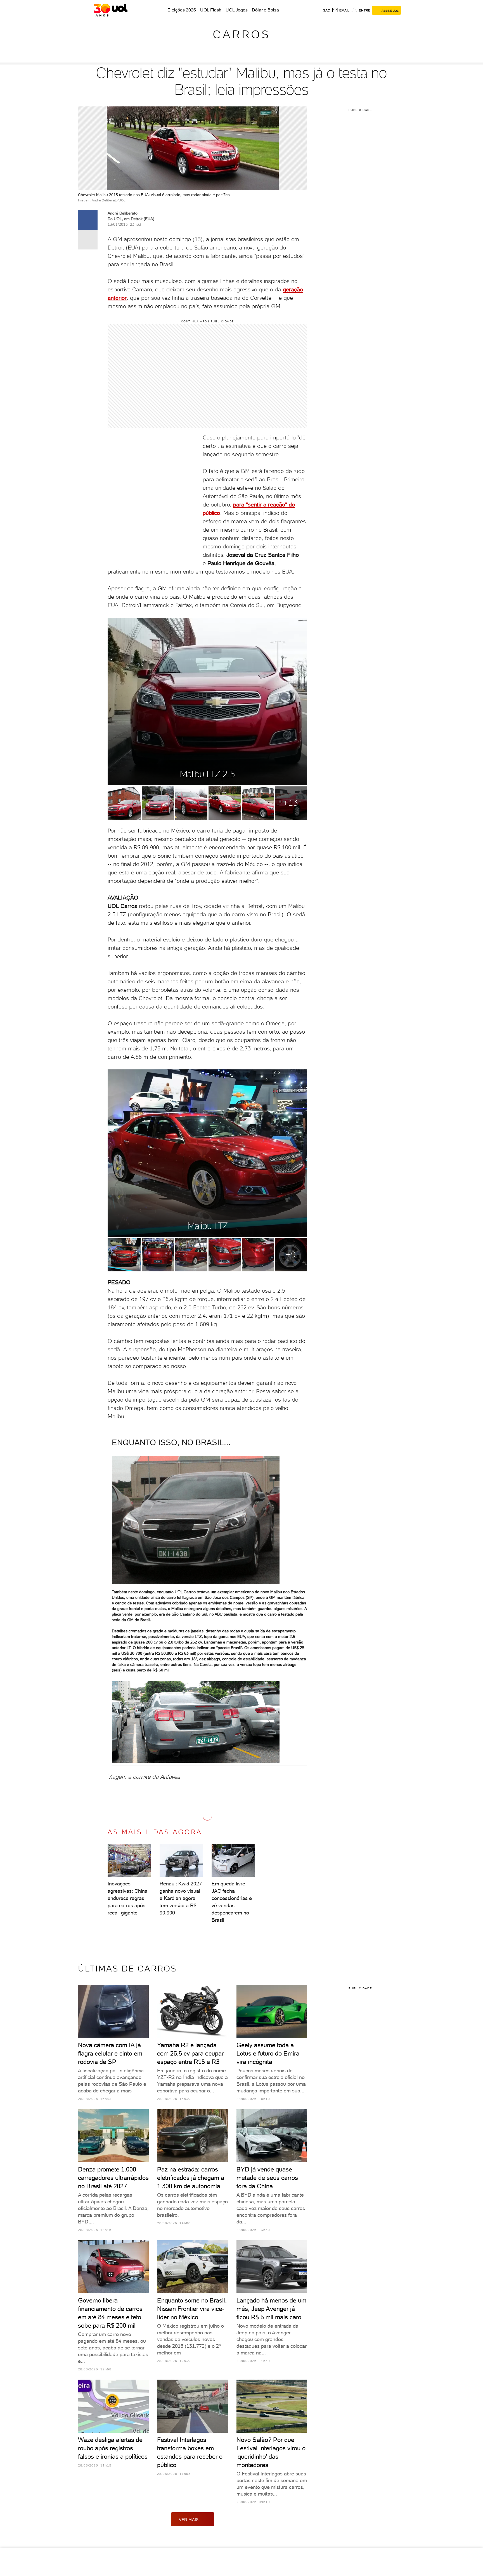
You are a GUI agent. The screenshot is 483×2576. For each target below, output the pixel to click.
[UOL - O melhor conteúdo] (111, 10)
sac (327, 10)
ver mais (189, 2520)
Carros (241, 34)
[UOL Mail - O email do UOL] (341, 10)
